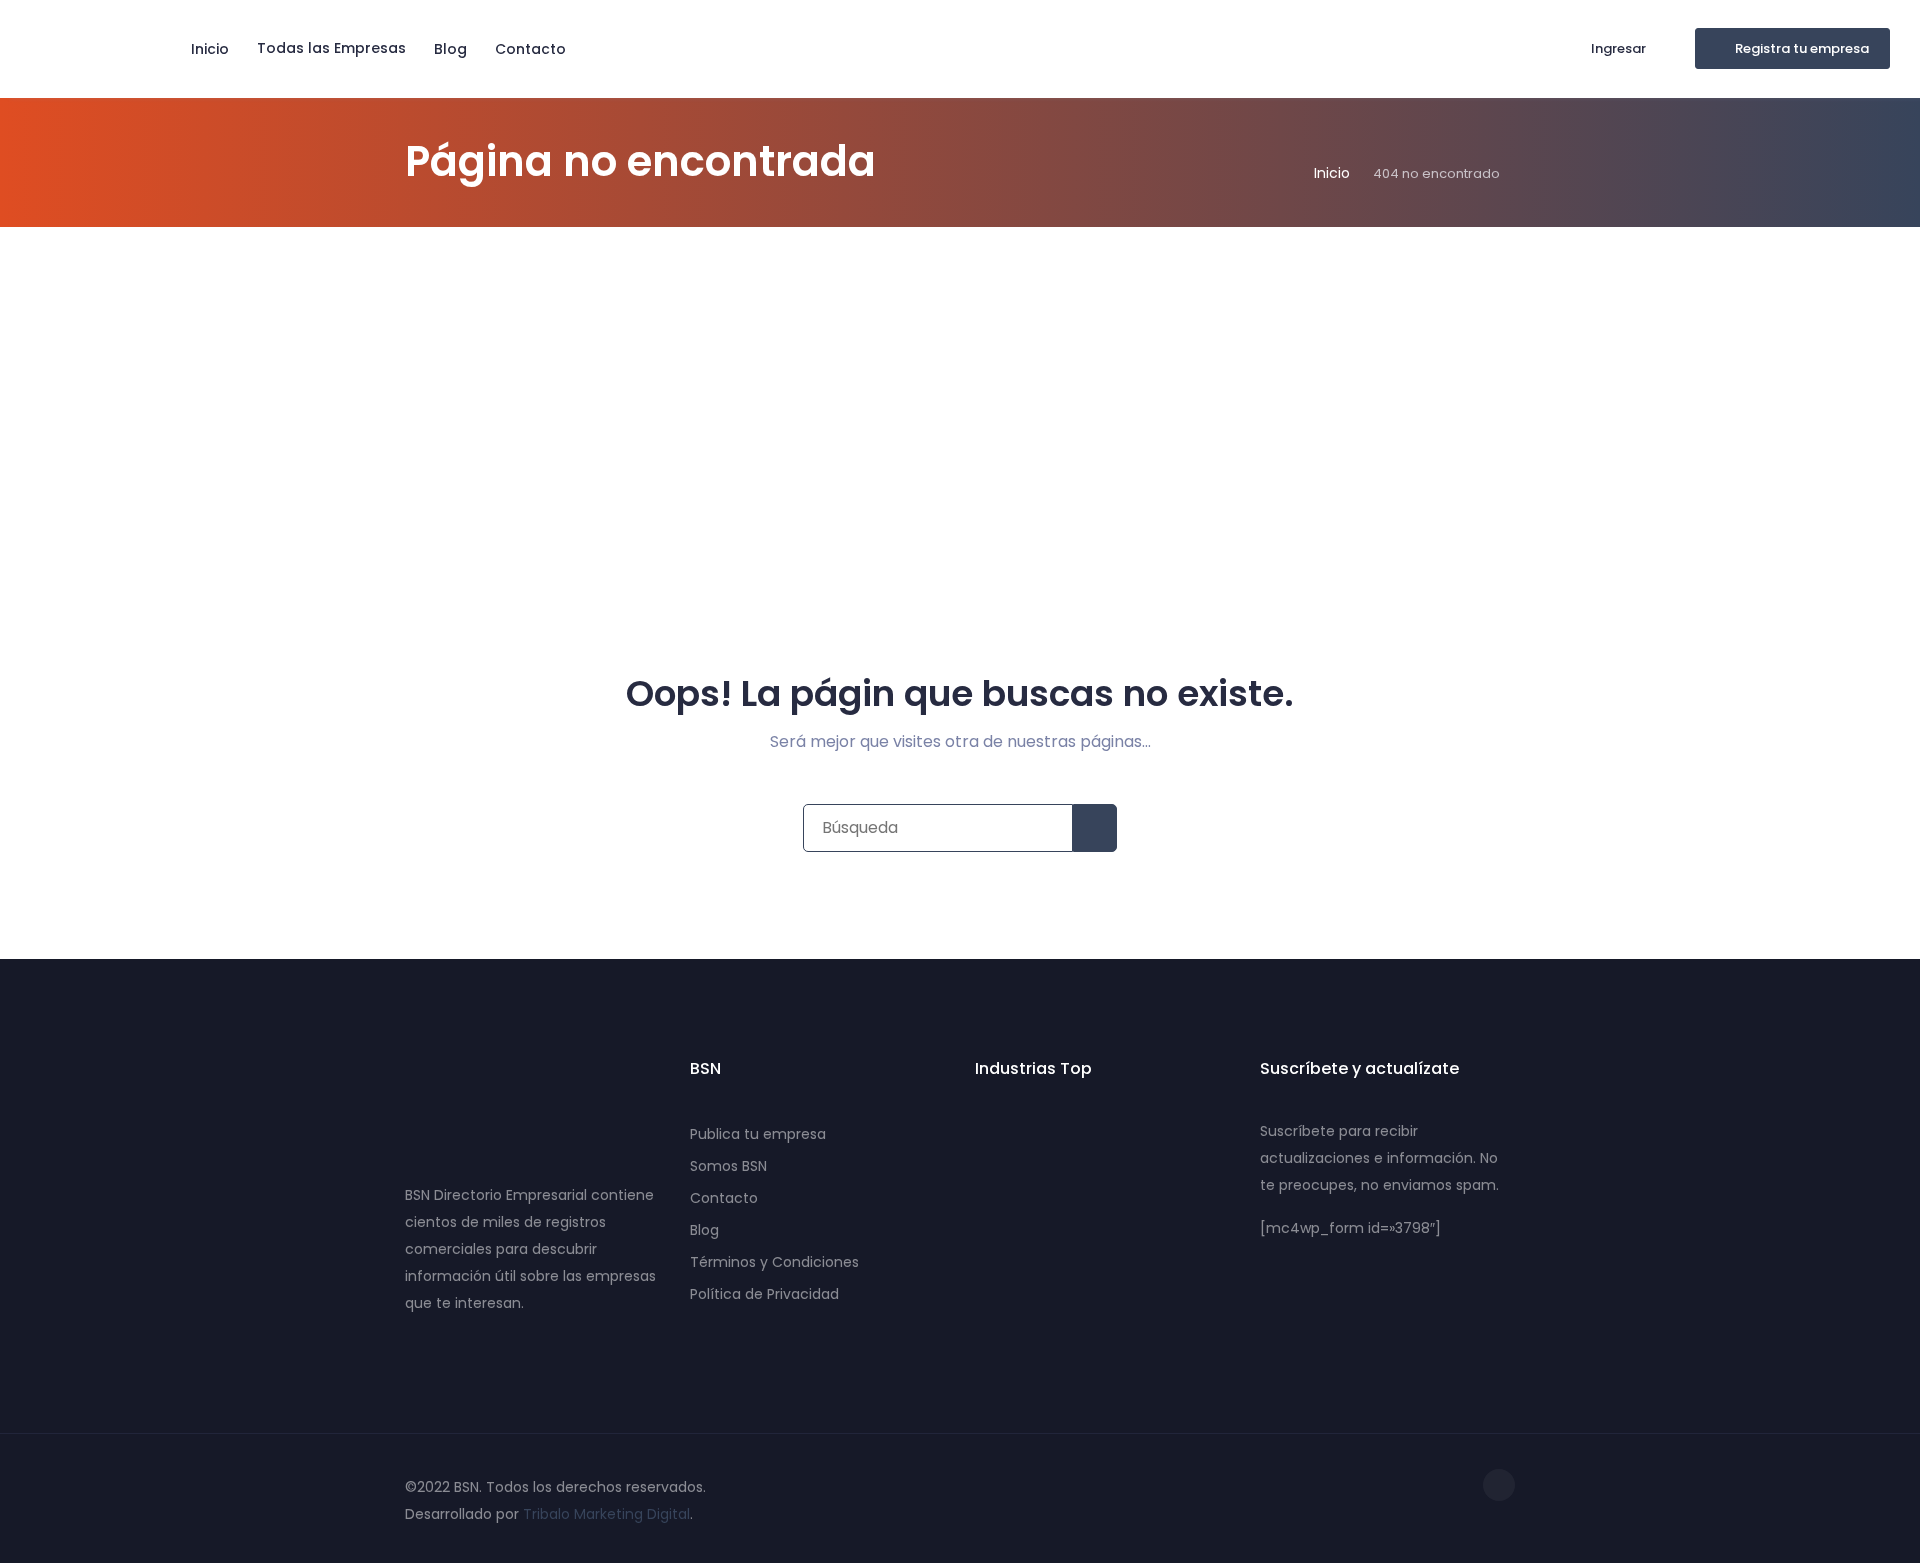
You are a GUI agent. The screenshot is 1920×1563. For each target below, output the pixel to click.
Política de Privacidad (764, 1294)
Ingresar (1618, 48)
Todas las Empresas (331, 48)
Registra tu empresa (1802, 48)
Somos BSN (728, 1166)
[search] (1095, 828)
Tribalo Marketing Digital (606, 1514)
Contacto (530, 49)
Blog (450, 49)
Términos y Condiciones (774, 1262)
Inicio (210, 49)
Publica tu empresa (758, 1134)
